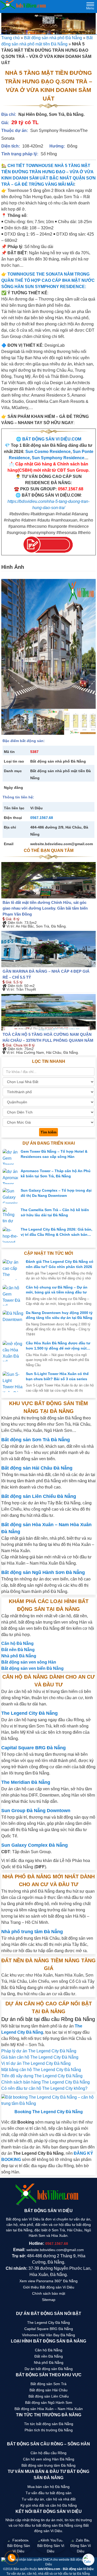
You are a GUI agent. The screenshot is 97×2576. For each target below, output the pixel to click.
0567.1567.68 (42, 818)
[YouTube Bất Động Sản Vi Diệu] (51, 2546)
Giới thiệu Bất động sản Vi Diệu (49, 2287)
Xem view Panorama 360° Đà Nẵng (48, 2281)
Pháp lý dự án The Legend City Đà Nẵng (39, 2051)
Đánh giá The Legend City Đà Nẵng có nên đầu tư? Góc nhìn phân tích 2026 (60, 1264)
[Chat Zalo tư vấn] (88, 2560)
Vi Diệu (36, 808)
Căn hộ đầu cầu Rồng (48, 2453)
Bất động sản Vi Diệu (78, 2569)
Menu (90, 7)
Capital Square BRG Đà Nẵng (33, 1748)
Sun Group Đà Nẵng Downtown (36, 1811)
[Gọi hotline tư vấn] (12, 2560)
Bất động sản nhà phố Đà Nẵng (53, 38)
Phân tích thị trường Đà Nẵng (49, 2430)
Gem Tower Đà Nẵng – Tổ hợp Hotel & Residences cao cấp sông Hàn (54, 1154)
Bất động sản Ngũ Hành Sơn (49, 2403)
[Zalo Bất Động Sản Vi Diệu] (81, 2546)
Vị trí (10, 926)
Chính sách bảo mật (49, 2293)
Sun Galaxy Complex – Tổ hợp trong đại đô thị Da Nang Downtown (56, 1193)
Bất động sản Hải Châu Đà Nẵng (37, 1468)
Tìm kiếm (48, 1132)
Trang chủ (10, 38)
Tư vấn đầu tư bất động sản (48, 2493)
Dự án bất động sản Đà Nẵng (49, 2369)
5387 (34, 752)
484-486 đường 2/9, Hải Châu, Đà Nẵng (59, 831)
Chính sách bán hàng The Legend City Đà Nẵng (46, 2082)
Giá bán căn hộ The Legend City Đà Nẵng (40, 2057)
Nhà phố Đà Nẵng (49, 2363)
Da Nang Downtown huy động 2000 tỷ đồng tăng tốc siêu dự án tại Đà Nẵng (59, 1315)
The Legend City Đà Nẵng (29, 1713)
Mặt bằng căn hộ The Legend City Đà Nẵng (41, 2070)
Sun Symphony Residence (58, 458)
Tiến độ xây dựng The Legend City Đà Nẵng (42, 2076)
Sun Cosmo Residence (48, 452)
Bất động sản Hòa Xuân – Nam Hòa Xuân (49, 2409)
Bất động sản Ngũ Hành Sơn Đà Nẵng (43, 1572)
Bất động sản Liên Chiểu (49, 2396)
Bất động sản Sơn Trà (48, 2384)
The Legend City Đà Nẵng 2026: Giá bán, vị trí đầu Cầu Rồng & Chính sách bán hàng (57, 1232)
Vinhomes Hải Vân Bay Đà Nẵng (48, 2335)
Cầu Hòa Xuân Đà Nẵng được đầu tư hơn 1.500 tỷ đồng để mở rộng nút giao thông (58, 1346)
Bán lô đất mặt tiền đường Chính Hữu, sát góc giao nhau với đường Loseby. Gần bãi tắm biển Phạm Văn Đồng (45, 908)
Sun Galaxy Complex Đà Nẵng (35, 1845)
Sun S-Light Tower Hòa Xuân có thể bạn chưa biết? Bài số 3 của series (57, 1376)
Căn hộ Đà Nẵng (49, 2350)
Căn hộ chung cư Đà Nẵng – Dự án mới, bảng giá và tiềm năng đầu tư (57, 1290)
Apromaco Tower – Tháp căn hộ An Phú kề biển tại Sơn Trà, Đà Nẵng (56, 1173)
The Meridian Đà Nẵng (26, 1782)
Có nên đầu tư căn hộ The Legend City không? (44, 2088)
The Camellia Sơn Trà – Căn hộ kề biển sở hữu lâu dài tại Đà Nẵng (55, 1212)
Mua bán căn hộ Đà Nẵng (48, 2487)
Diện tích (14, 923)
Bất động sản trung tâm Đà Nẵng (48, 2465)
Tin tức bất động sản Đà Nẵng (49, 2424)
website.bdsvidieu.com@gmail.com (62, 844)
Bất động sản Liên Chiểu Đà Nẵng (39, 1496)
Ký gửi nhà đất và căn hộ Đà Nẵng (49, 2505)
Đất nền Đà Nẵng (49, 2356)
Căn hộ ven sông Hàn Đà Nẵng (49, 2459)
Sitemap (49, 2300)
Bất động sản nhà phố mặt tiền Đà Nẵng (61, 774)
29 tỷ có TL (25, 122)
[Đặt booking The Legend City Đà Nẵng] (48, 2100)
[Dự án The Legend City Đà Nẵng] (48, 24)
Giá (8, 919)
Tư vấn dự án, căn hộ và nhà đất (49, 2499)
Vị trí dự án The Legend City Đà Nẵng (36, 2063)
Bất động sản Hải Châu (48, 2390)
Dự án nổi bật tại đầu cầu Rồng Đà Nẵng (48, 2019)
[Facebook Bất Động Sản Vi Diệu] (18, 2546)
